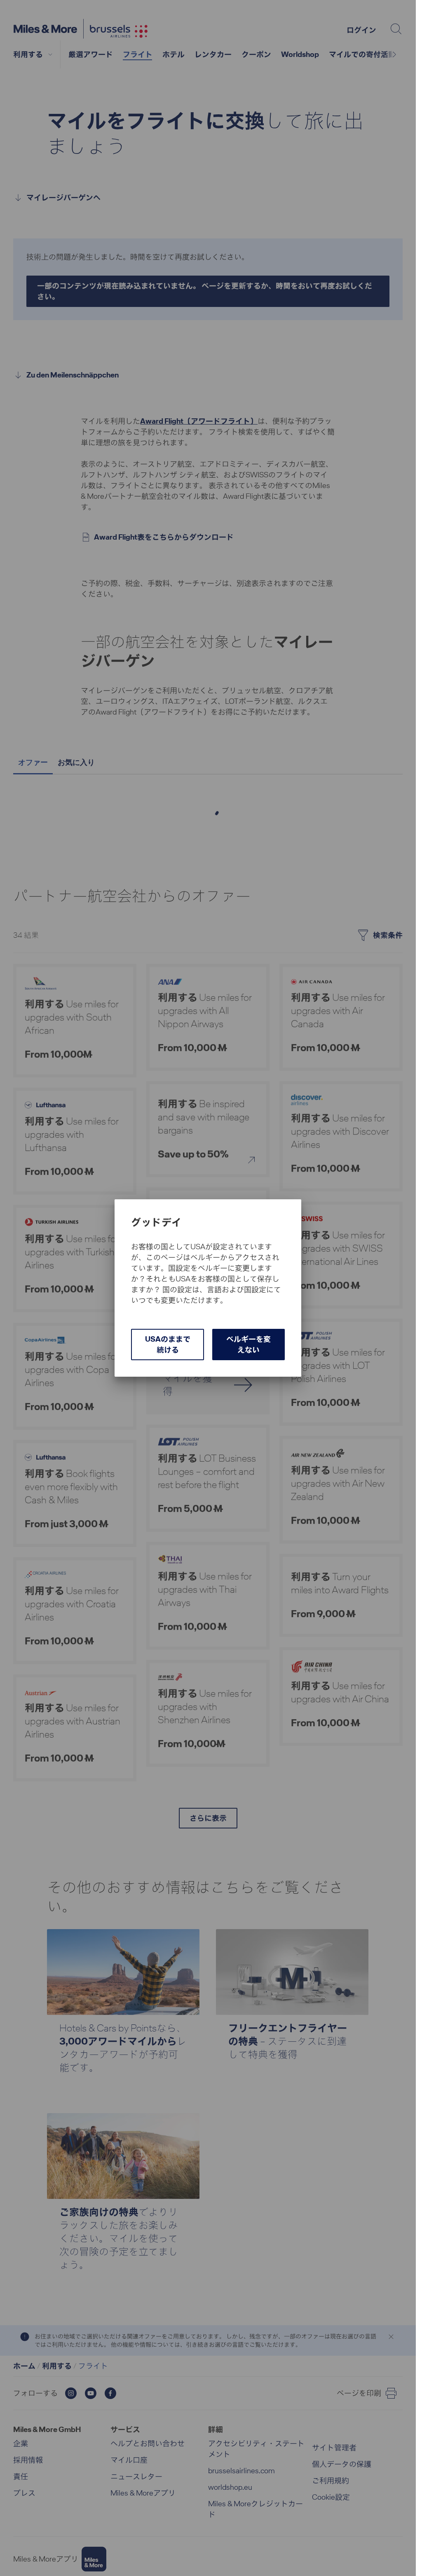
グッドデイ (156, 1222)
